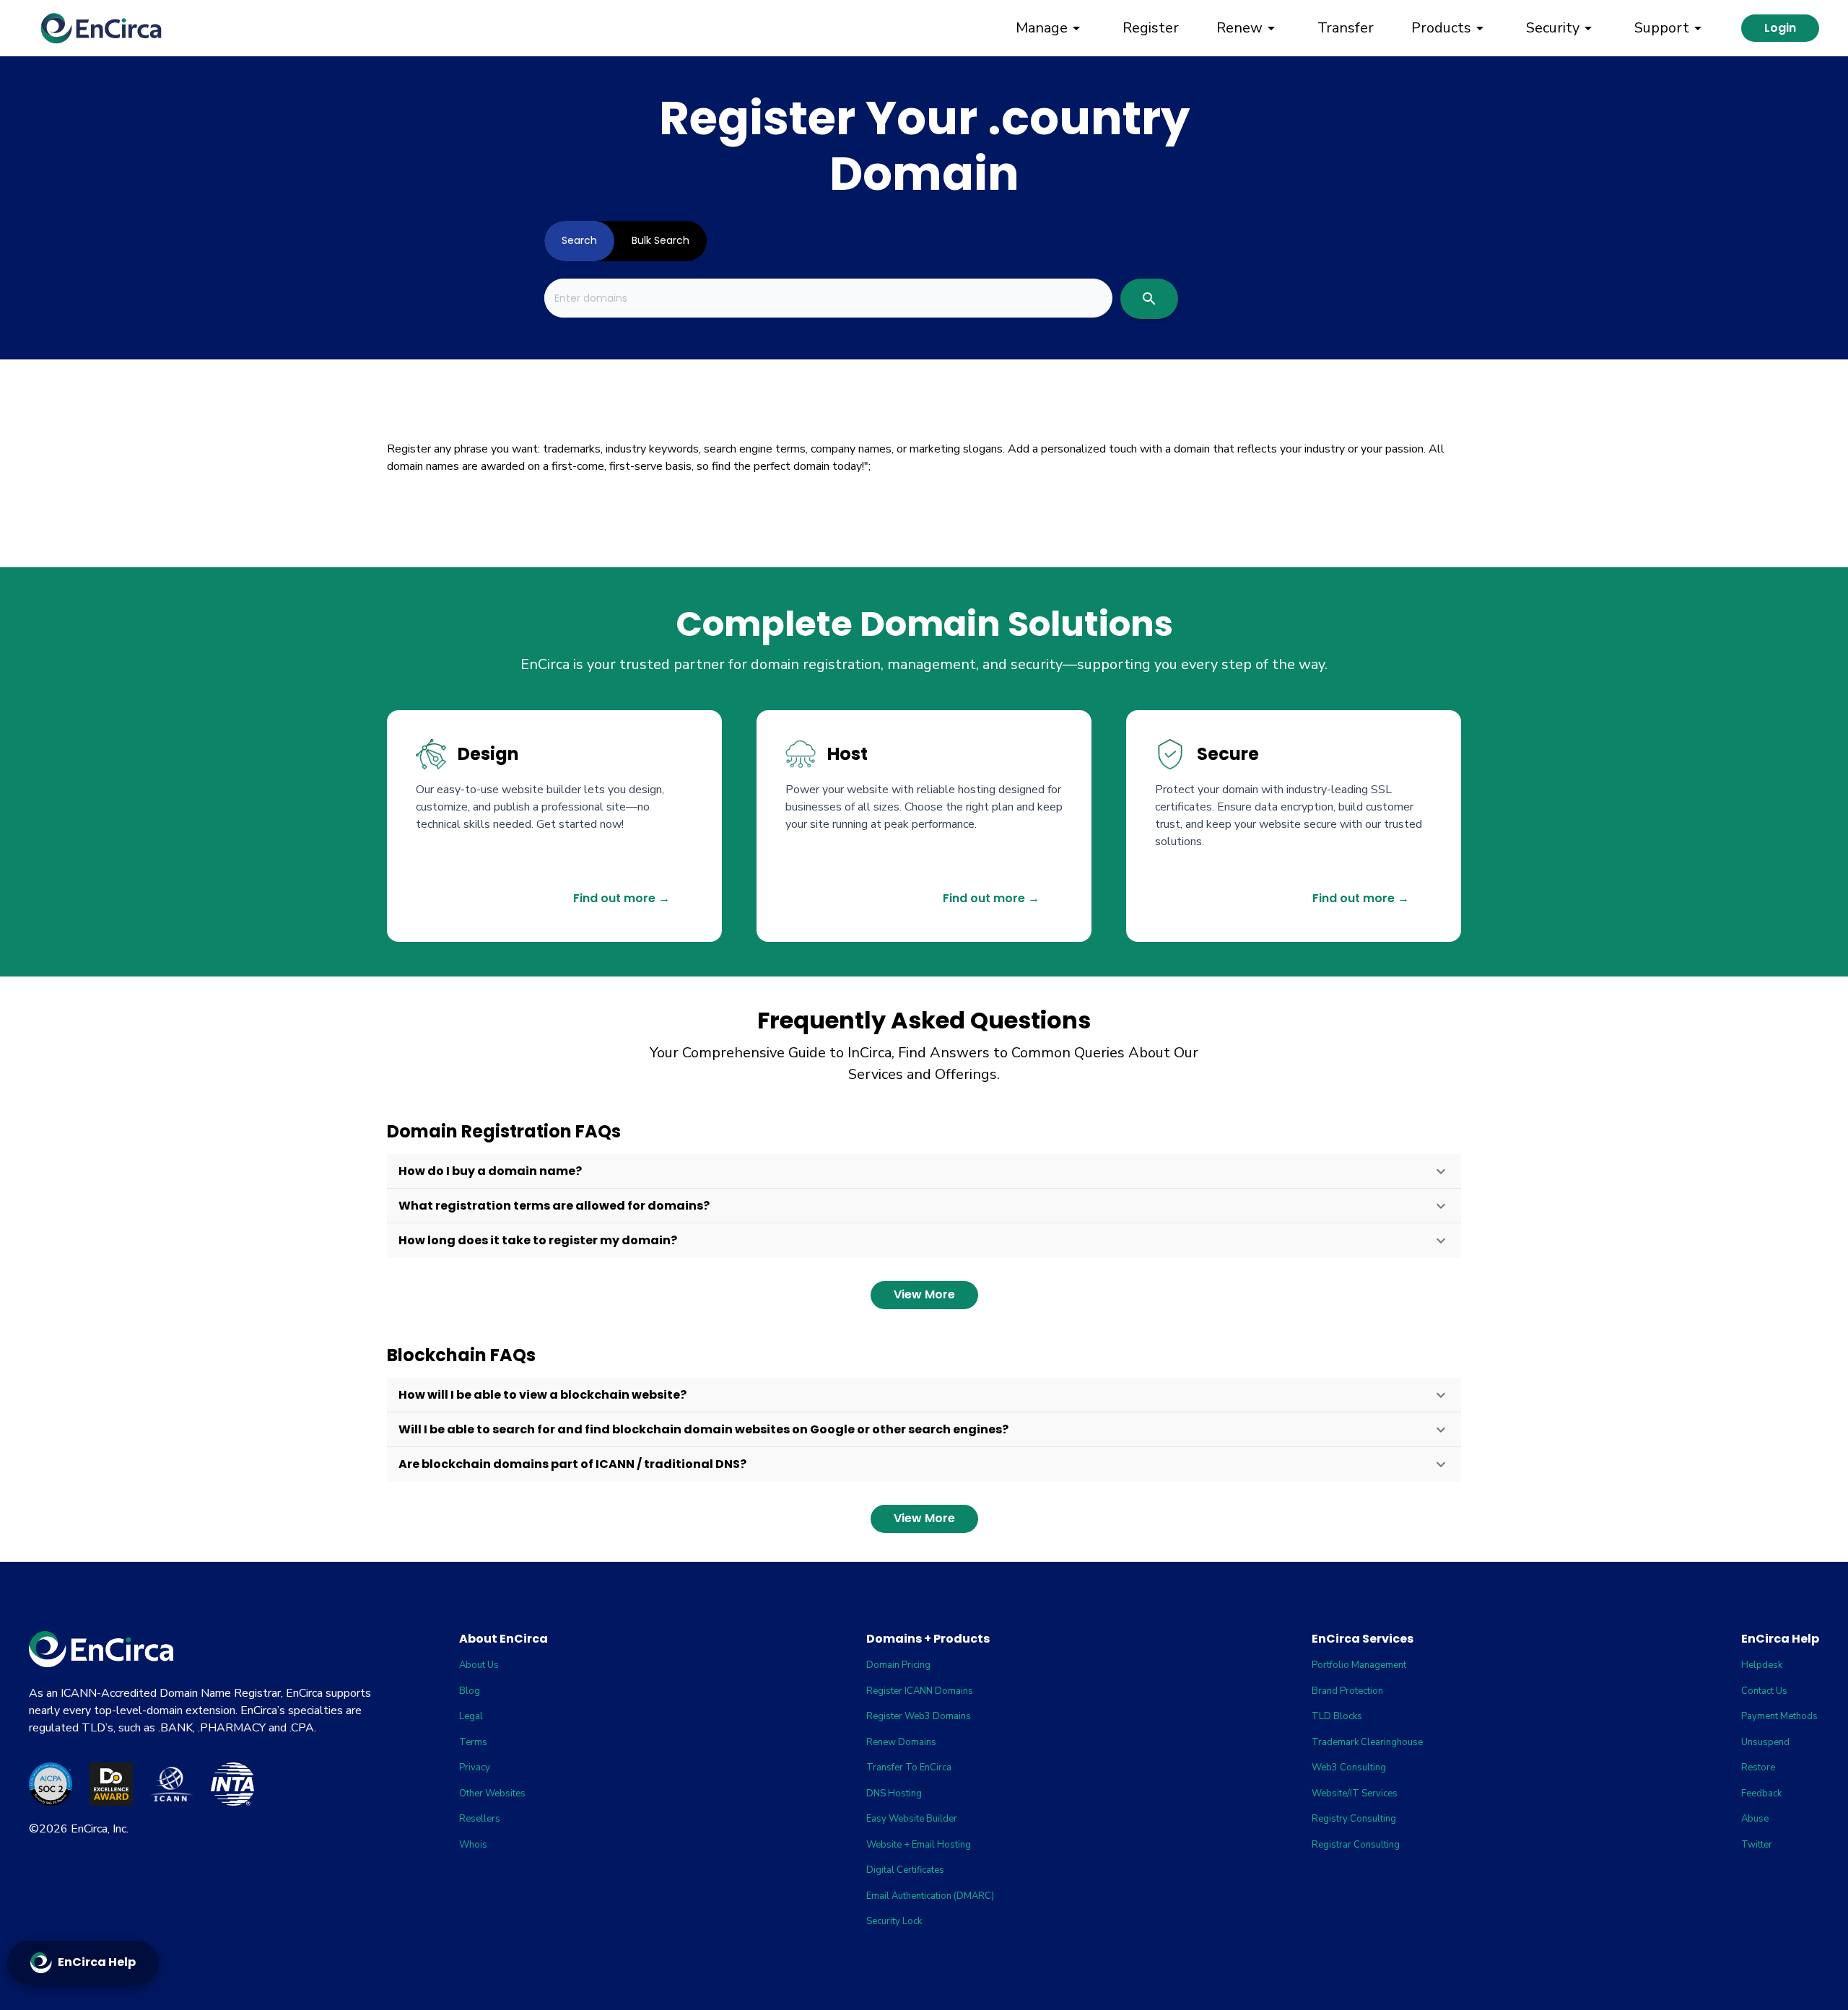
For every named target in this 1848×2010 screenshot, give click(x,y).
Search (579, 240)
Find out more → (622, 898)
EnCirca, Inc (99, 1829)
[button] (924, 1171)
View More (924, 1294)
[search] (1149, 299)
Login (1780, 28)
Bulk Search (661, 240)
